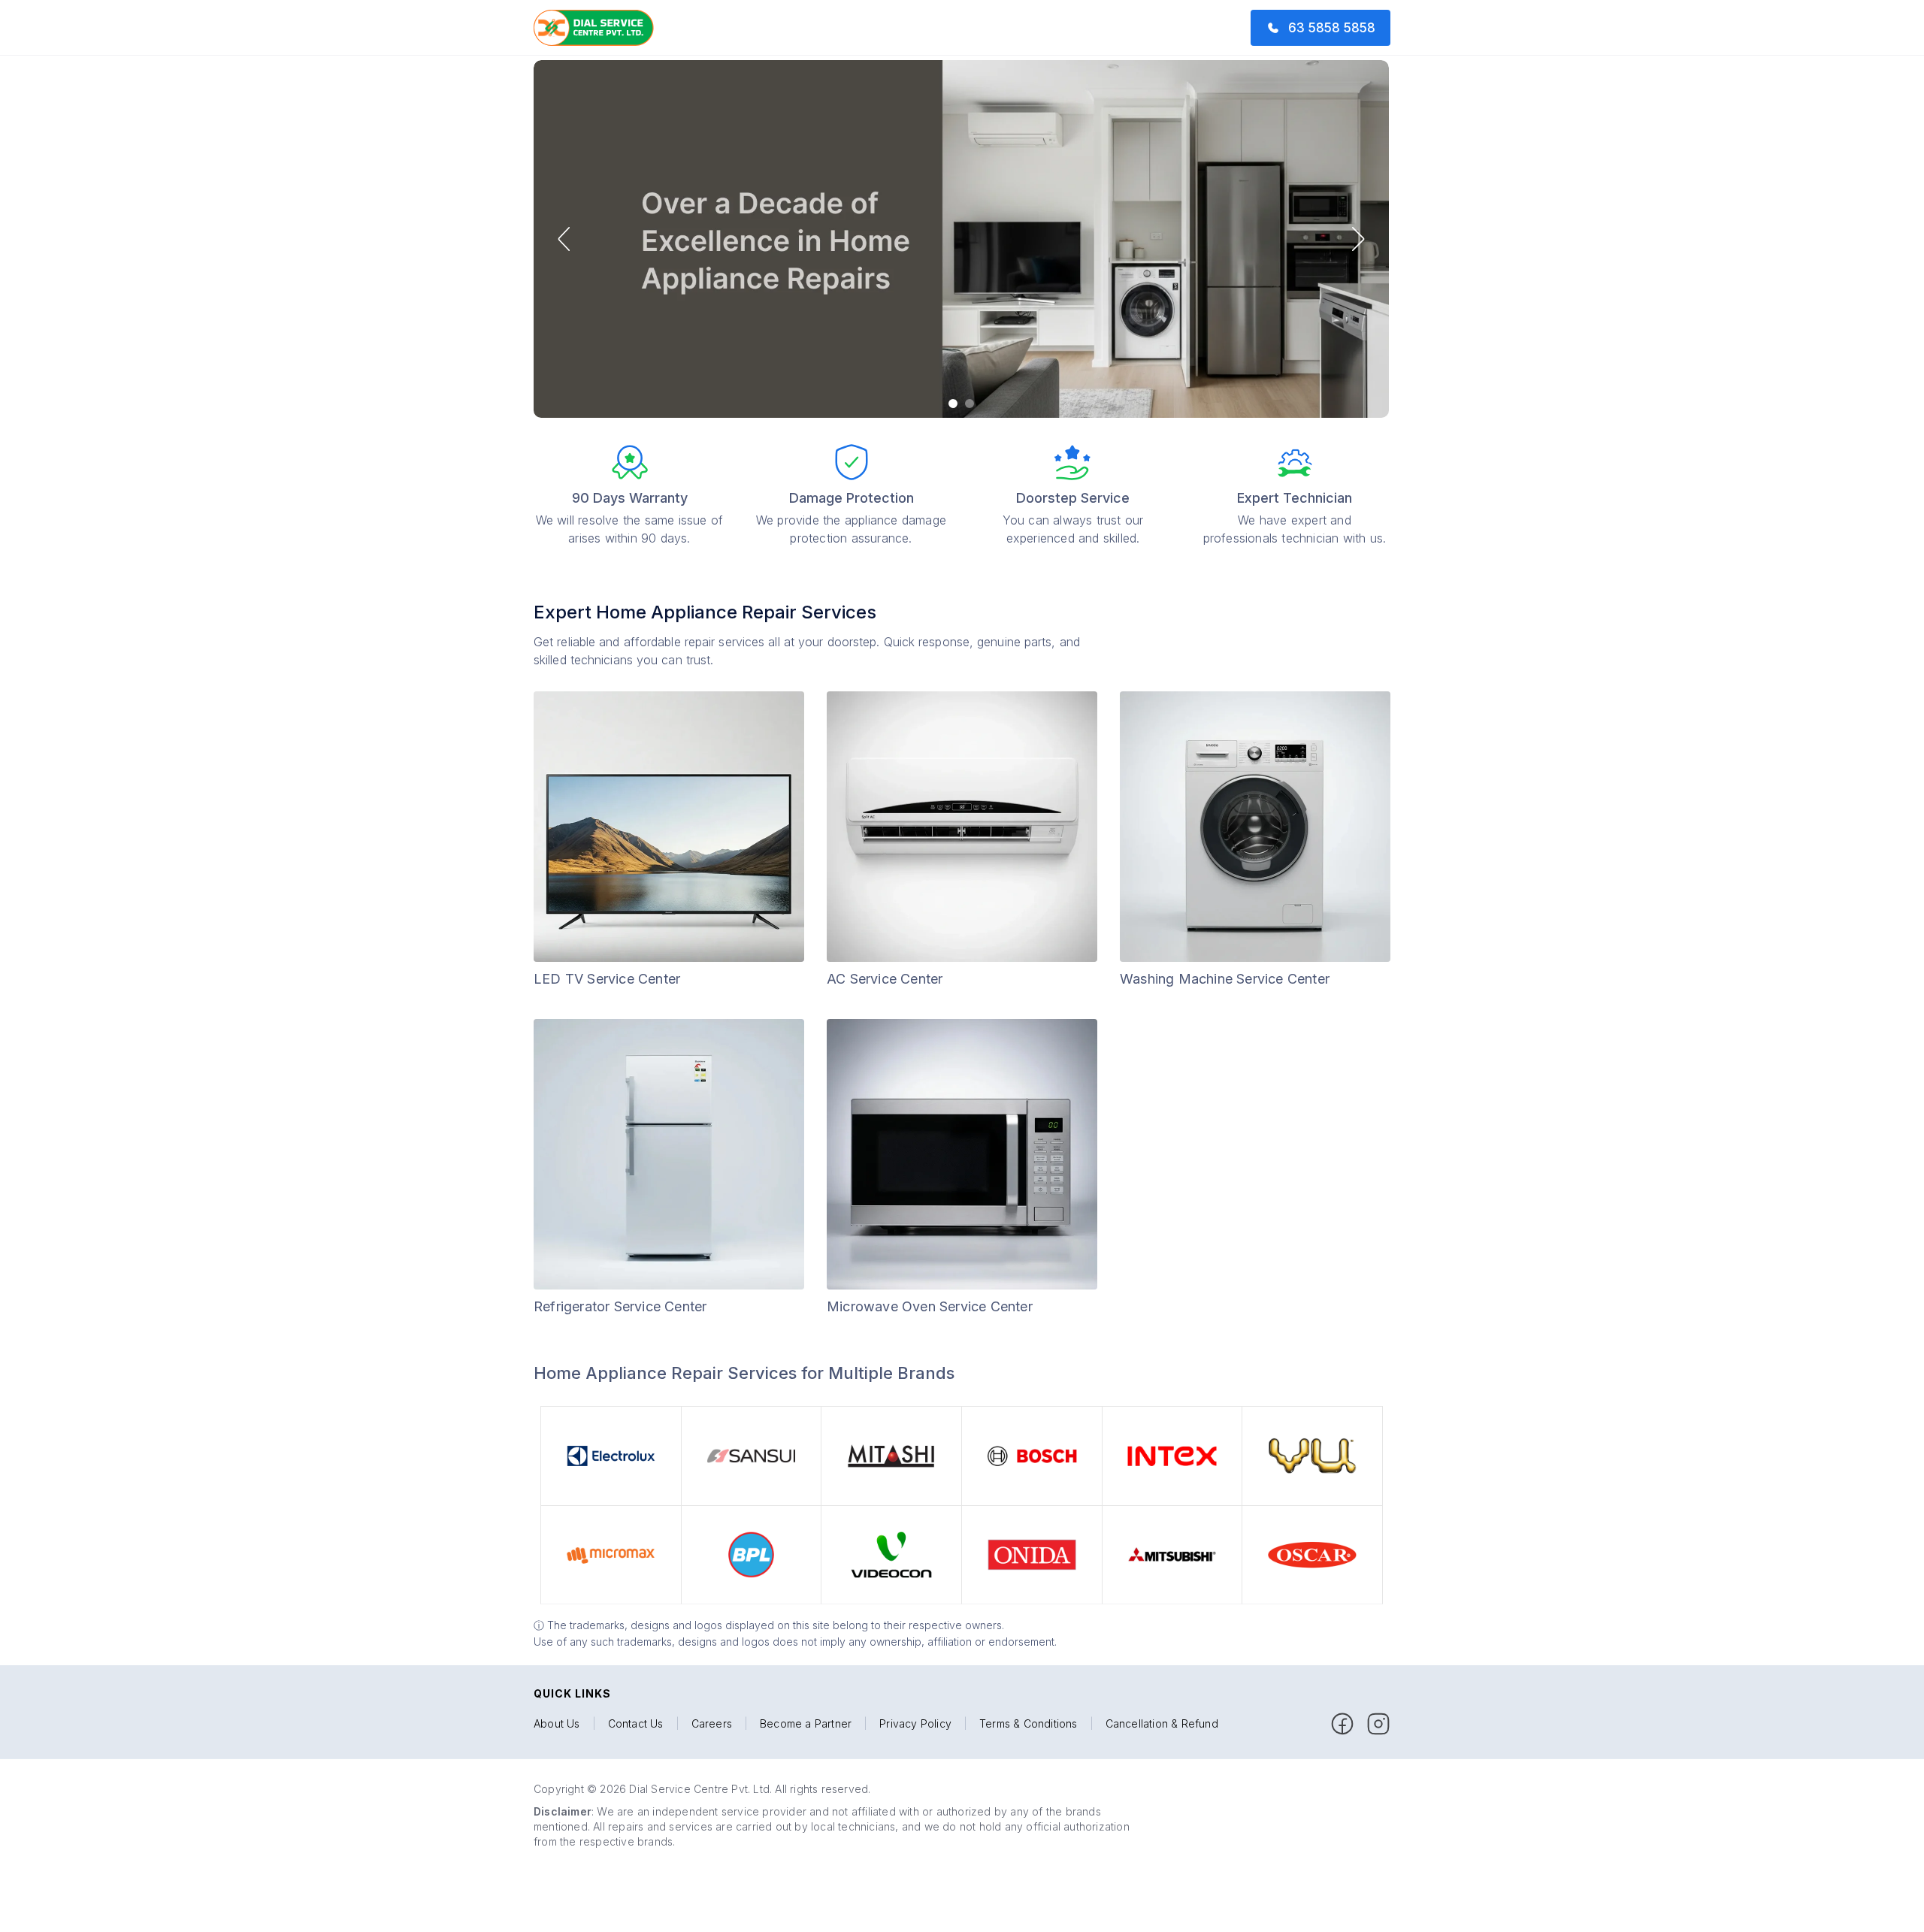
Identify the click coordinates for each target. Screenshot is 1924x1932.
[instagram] (1378, 1724)
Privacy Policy (915, 1724)
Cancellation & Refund (1162, 1724)
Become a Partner (806, 1724)
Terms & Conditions (1029, 1724)
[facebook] (1342, 1724)
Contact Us (636, 1724)
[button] (564, 239)
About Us (557, 1724)
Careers (712, 1724)
